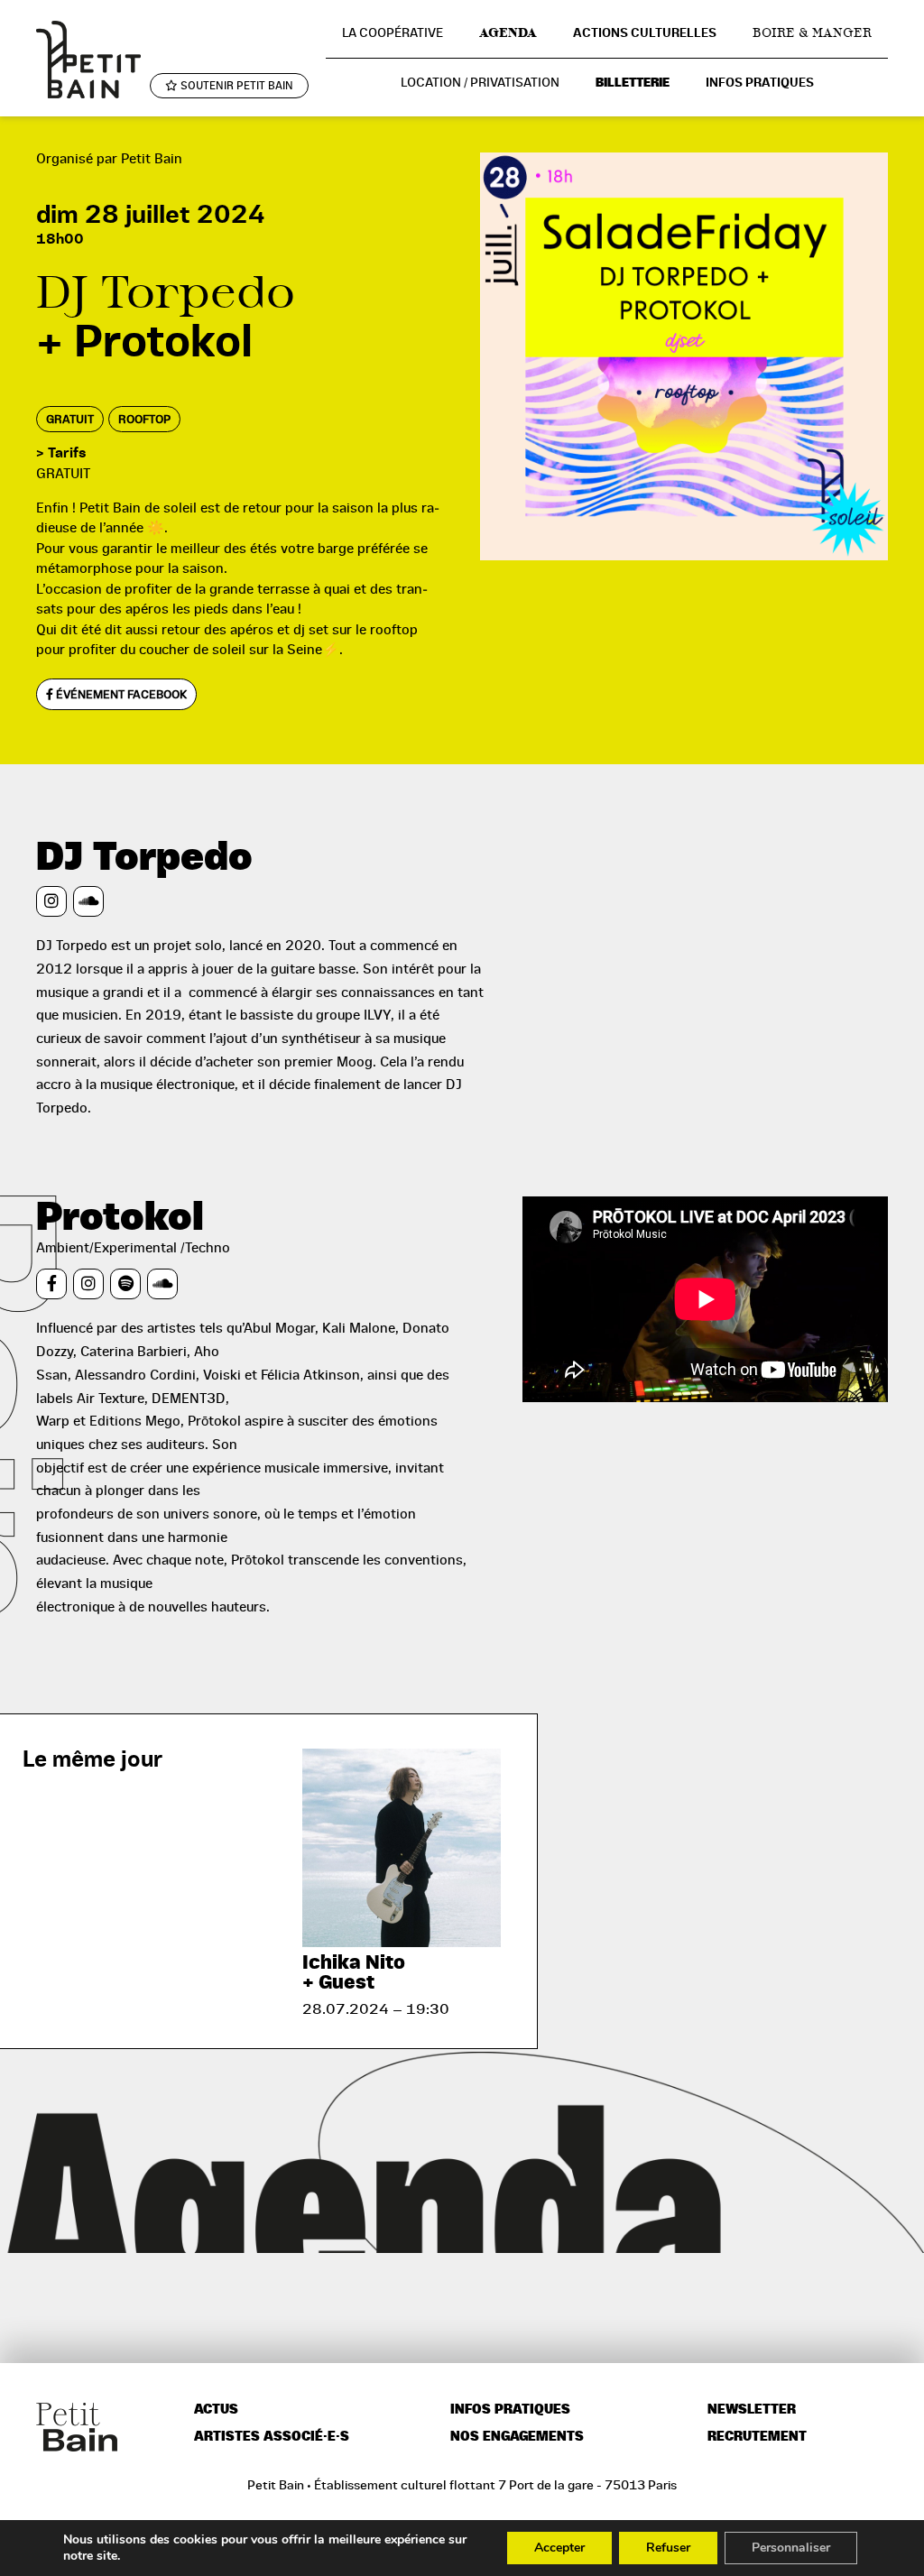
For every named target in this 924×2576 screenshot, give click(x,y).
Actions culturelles (645, 33)
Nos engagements (517, 2437)
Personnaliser (791, 2548)
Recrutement (757, 2437)
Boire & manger (812, 32)
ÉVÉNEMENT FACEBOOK (120, 694)
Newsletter (752, 2410)
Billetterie (633, 83)
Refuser (668, 2548)
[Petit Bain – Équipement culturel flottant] (88, 59)
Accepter (559, 2548)
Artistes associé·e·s (272, 2437)
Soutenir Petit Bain (236, 86)
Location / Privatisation (480, 82)
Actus (216, 2410)
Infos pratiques (760, 83)
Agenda (508, 32)
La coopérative (393, 32)
